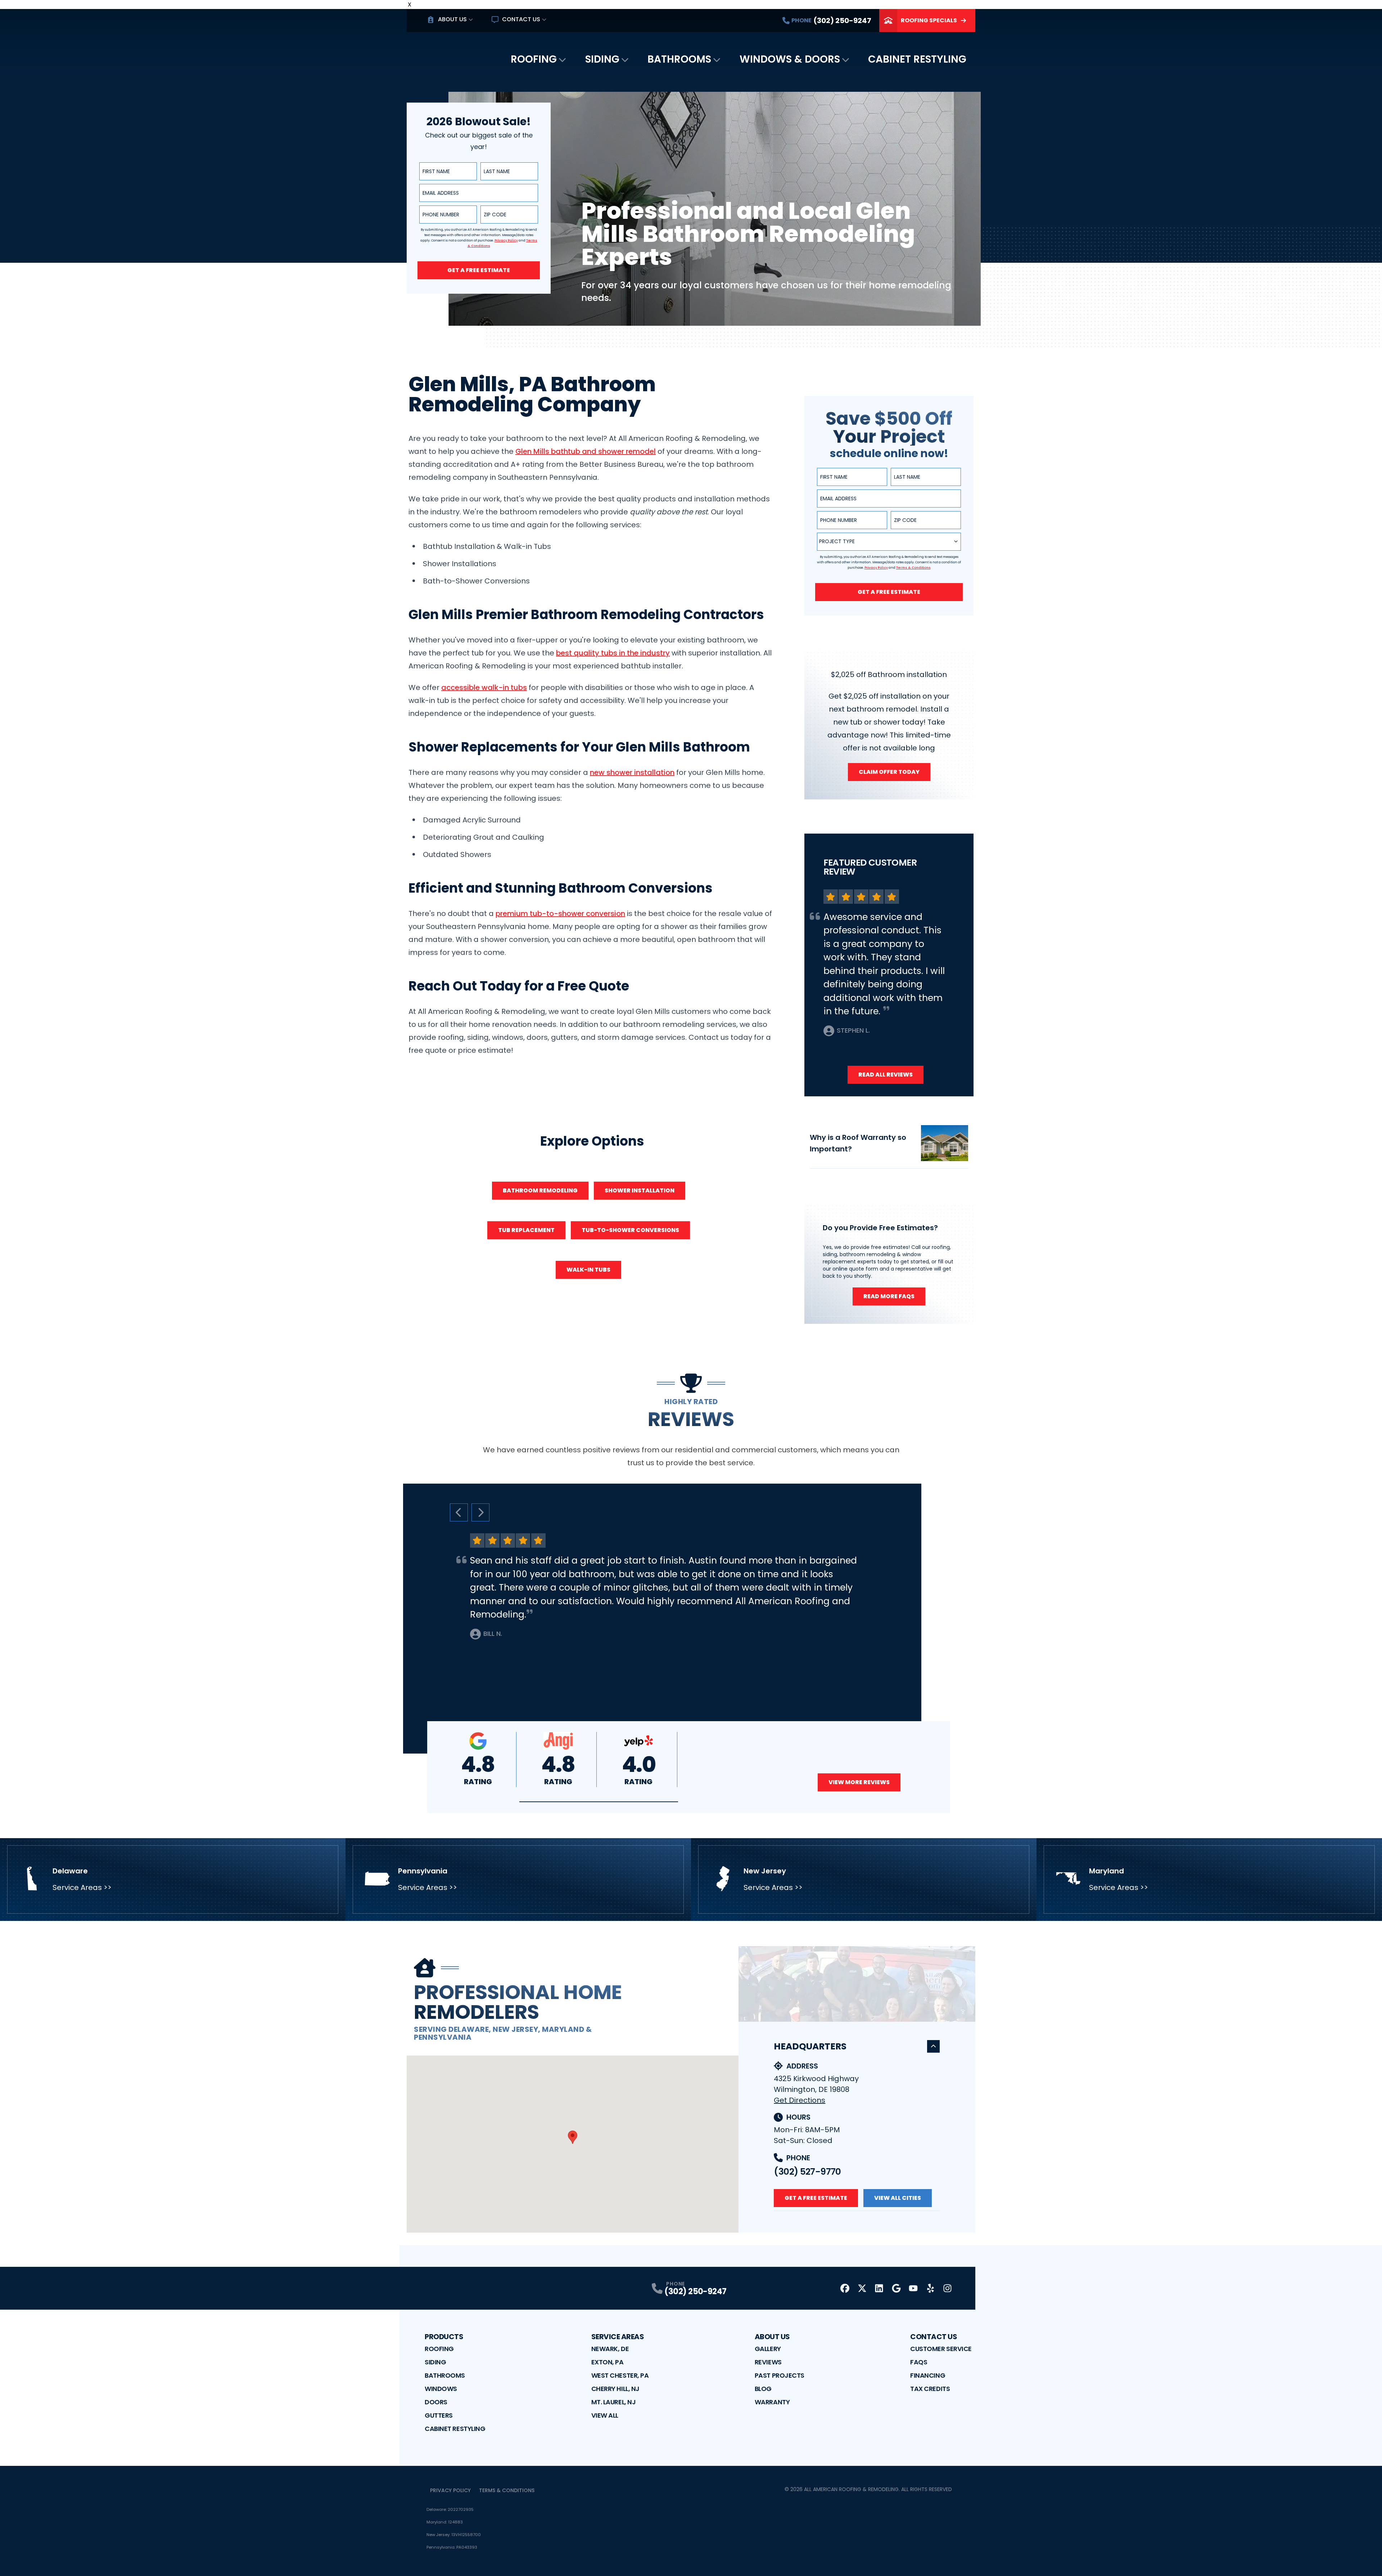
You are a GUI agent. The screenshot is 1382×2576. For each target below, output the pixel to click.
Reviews (768, 2362)
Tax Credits (930, 2389)
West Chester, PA (620, 2375)
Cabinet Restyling (917, 59)
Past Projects (780, 2375)
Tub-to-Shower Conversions (630, 1230)
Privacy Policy (450, 2490)
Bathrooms (679, 59)
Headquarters (810, 2046)
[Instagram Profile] (947, 2288)
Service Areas (618, 2337)
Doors (436, 2402)
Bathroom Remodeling (540, 1190)
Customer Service (941, 2349)
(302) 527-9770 (807, 2172)
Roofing (534, 59)
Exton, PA (608, 2362)
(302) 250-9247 (695, 2291)
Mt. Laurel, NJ (614, 2402)
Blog (763, 2389)
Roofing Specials (929, 20)
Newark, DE (610, 2349)
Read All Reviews (886, 1075)
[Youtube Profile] (913, 2288)
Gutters (439, 2415)
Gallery (768, 2349)
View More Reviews (859, 1782)
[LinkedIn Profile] (879, 2288)
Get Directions (800, 2100)
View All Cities (898, 2198)
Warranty (772, 2402)
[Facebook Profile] (845, 2288)
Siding (602, 59)
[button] (599, 1802)
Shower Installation (640, 1190)
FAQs (919, 2362)
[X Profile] (862, 2288)
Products (444, 2337)
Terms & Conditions (507, 2490)
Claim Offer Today (889, 772)
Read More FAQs (889, 1296)
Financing (928, 2375)
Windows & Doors (790, 59)
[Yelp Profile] (931, 2288)
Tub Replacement (526, 1230)
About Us (452, 19)
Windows (441, 2389)
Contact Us (521, 19)
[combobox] (889, 542)
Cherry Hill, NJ (615, 2389)
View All (605, 2415)
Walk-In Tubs (588, 1270)
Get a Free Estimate (479, 270)
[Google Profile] (896, 2288)
